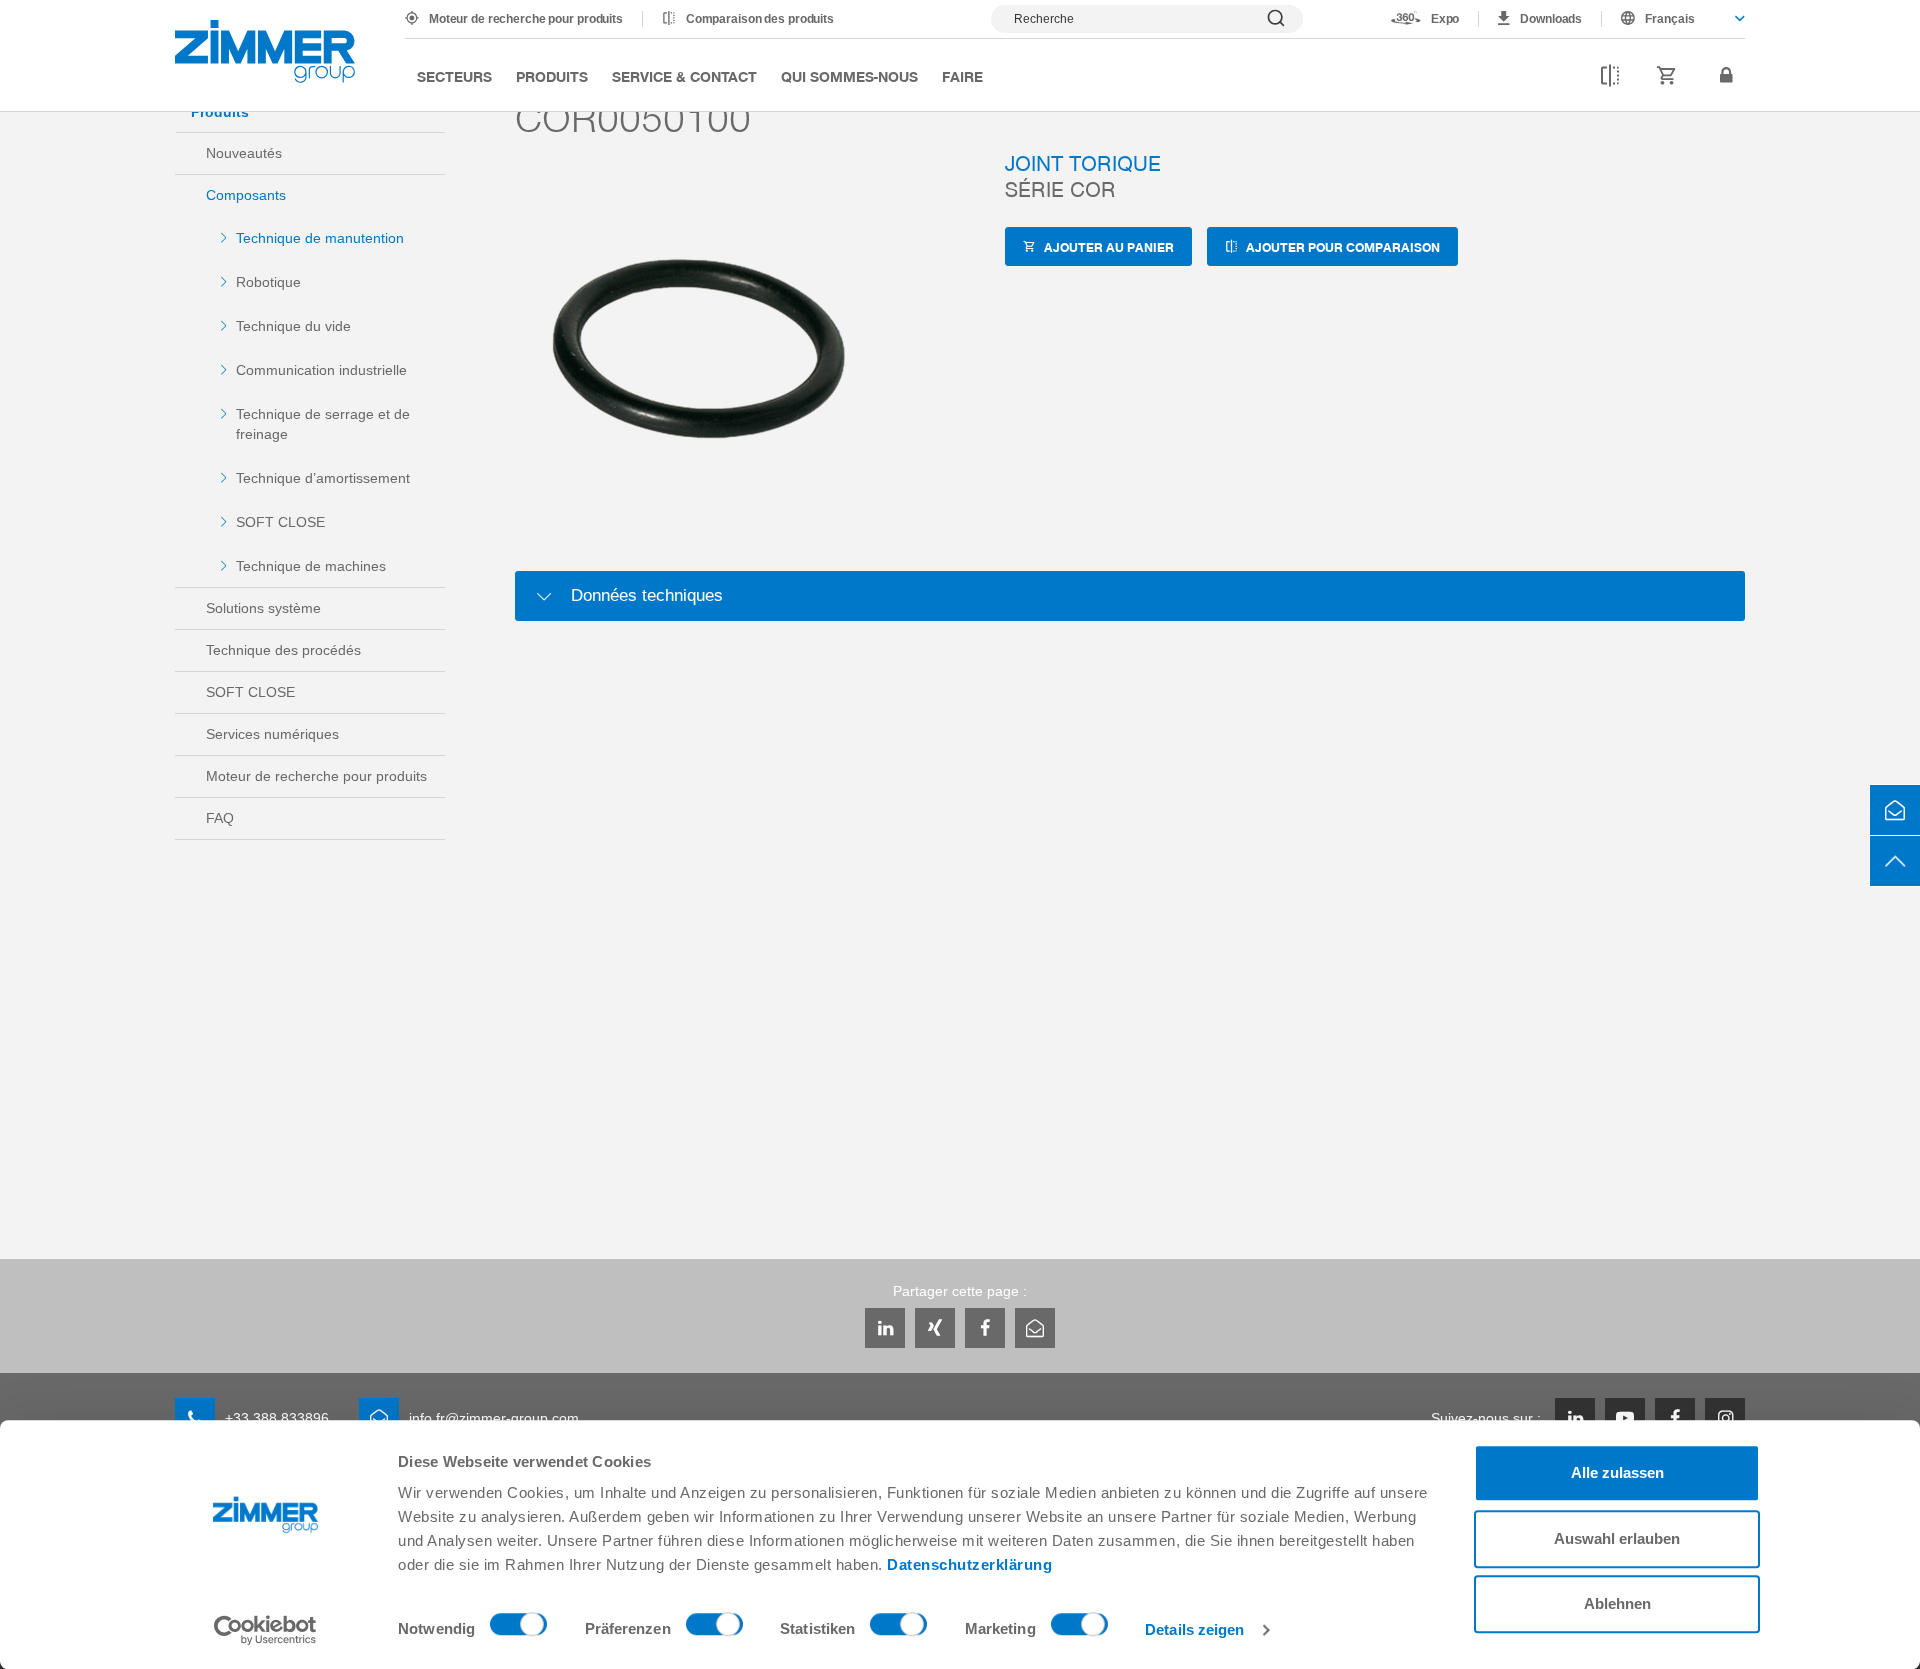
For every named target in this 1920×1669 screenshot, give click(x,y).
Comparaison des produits (760, 19)
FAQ (220, 818)
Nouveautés (244, 153)
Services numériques (272, 734)
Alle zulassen (1617, 1472)
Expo (1445, 19)
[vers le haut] (1895, 861)
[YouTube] (1625, 1418)
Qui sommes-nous (849, 76)
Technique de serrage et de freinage (323, 424)
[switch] (714, 1629)
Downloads (1551, 19)
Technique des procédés (283, 650)
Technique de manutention (320, 238)
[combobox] (1673, 19)
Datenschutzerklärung (969, 1564)
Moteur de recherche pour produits (526, 19)
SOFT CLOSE (280, 522)
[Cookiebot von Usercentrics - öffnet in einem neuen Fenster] (265, 1630)
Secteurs (454, 76)
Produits (552, 76)
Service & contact (684, 76)
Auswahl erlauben (1617, 1538)
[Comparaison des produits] (1610, 76)
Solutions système (263, 608)
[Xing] (935, 1328)
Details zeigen (1194, 1629)
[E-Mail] (1035, 1328)
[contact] (1895, 810)
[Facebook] (985, 1328)
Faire (962, 76)
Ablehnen (1617, 1603)
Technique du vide (293, 326)
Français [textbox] (1670, 19)
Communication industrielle (321, 370)
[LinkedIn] (885, 1328)
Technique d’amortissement (323, 478)
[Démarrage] (265, 51)
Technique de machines (311, 566)
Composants (246, 195)
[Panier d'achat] (1667, 76)
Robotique (268, 282)
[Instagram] (1725, 1418)
